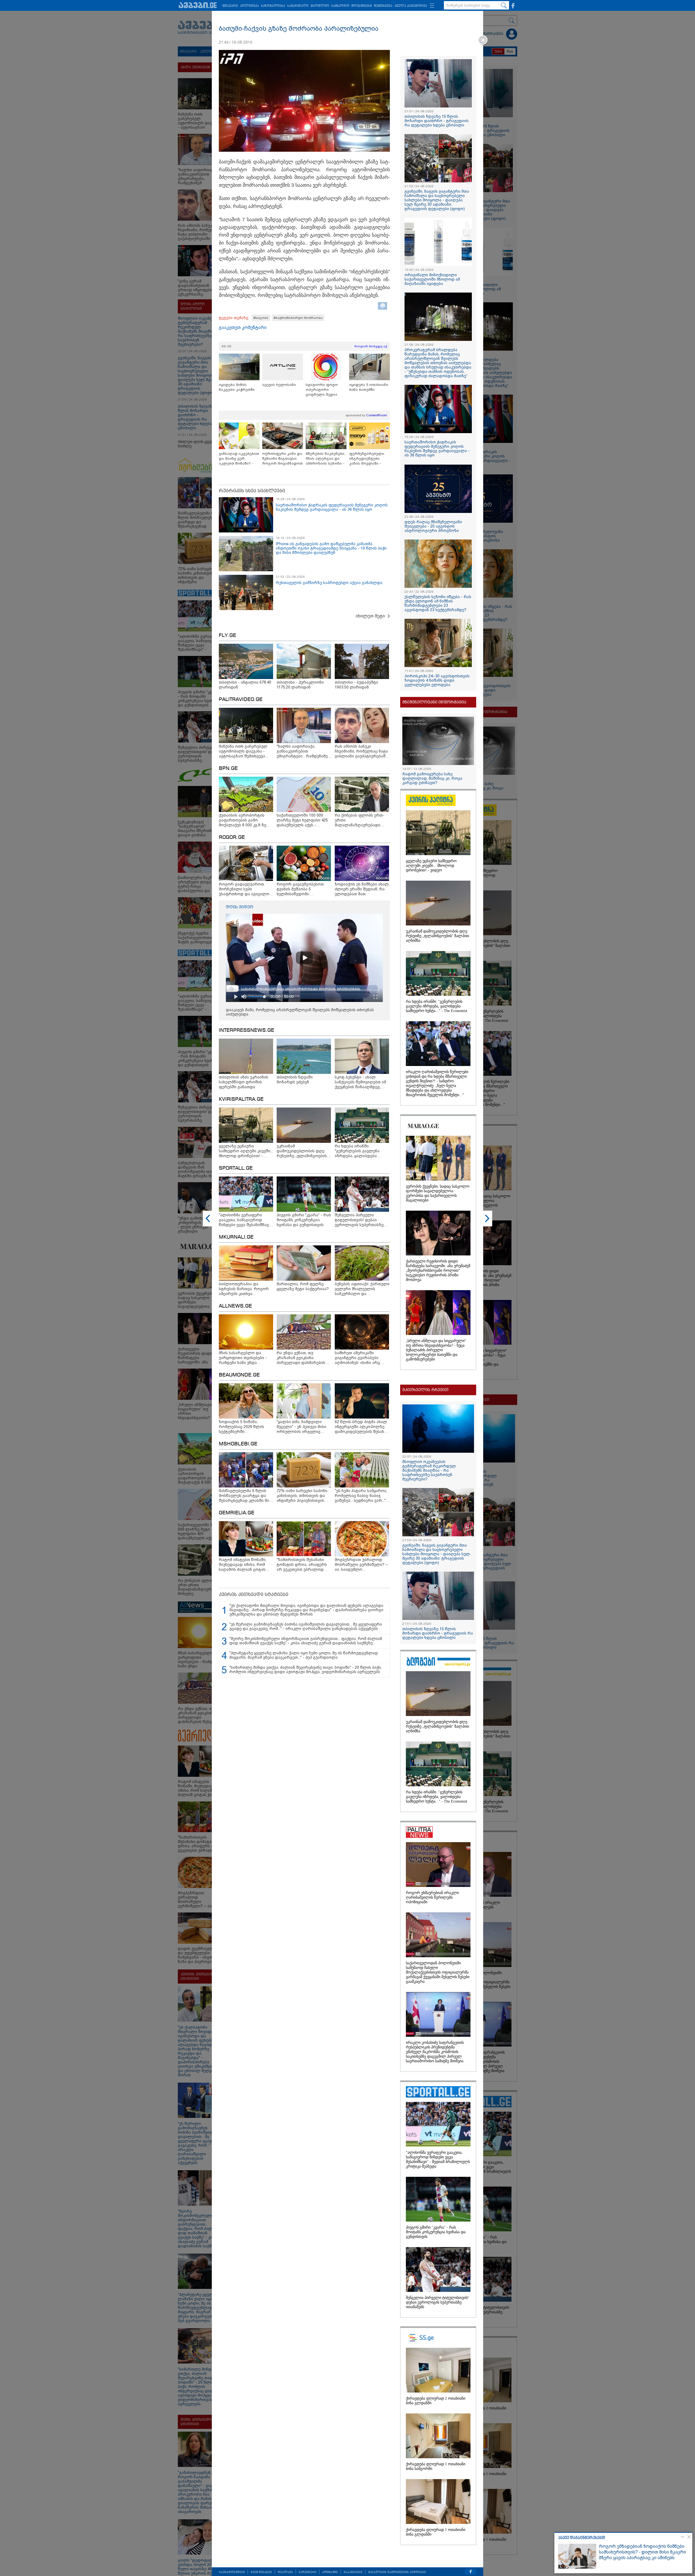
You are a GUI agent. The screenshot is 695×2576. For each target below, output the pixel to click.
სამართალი (298, 6)
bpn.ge (228, 769)
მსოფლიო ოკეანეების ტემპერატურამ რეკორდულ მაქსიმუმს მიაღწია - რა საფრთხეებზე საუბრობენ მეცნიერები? (429, 1470)
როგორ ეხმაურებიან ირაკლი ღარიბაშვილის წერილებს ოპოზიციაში (432, 1897)
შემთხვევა (383, 6)
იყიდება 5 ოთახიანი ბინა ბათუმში (369, 387)
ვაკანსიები (353, 2572)
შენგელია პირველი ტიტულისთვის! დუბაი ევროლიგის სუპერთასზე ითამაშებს (437, 2302)
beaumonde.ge (239, 1375)
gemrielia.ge (237, 1513)
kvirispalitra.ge (241, 1099)
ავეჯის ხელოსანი (279, 385)
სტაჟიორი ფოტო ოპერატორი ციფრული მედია (322, 390)
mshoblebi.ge (238, 1444)
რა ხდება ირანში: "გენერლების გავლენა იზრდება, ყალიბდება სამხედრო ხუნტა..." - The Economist (437, 1006)
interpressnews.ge (247, 1030)
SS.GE (227, 346)
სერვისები (307, 2572)
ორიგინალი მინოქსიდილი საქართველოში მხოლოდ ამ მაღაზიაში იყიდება (432, 279)
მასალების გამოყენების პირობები (397, 2572)
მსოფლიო (320, 6)
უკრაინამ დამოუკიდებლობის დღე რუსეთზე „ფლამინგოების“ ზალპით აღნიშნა (437, 936)
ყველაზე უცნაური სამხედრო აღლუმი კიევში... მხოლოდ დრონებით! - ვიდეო (431, 866)
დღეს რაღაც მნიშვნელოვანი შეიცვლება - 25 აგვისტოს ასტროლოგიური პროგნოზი (433, 526)
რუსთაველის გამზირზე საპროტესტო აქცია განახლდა (329, 583)
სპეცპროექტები (232, 2572)
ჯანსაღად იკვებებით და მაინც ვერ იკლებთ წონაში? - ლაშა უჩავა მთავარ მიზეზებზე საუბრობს (239, 459)
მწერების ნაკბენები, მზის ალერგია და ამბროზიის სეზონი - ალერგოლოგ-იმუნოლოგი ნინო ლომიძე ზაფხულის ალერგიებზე (325, 459)
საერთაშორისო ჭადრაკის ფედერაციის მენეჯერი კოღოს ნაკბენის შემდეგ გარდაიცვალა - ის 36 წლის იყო (332, 507)
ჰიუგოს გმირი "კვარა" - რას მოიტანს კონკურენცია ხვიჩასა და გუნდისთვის (436, 2232)
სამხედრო (340, 6)
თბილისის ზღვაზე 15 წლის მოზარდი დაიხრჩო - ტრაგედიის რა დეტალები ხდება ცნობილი (437, 121)
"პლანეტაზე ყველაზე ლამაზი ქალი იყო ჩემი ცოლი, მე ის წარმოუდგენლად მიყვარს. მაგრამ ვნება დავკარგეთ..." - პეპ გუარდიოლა (304, 1655)
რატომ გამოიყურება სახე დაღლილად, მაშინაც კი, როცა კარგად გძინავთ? (432, 778)
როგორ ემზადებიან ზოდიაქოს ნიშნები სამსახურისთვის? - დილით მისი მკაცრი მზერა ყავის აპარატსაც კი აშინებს (642, 2552)
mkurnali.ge (236, 1237)
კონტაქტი (330, 2572)
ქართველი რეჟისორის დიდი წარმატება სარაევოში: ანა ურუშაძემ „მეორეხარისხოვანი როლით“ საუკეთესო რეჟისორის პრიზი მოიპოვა (438, 1270)
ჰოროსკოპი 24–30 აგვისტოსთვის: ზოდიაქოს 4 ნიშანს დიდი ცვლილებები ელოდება (437, 680)
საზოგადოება (273, 6)
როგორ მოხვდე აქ (371, 346)
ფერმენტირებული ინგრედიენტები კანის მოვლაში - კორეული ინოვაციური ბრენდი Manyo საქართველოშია (369, 459)
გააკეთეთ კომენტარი (243, 327)
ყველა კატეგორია (411, 6)
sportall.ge (236, 1168)
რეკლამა (285, 2572)
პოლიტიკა (249, 6)
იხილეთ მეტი (370, 616)
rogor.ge (232, 837)
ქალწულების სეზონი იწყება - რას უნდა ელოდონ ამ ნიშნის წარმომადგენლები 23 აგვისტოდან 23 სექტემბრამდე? (438, 603)
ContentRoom (377, 415)
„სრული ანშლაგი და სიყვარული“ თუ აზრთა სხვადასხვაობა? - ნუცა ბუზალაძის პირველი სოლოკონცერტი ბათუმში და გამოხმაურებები (436, 1350)
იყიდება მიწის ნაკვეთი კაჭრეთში (237, 387)
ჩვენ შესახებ (261, 2572)
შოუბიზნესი (362, 6)
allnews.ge (235, 1306)
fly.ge (228, 636)
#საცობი (261, 318)
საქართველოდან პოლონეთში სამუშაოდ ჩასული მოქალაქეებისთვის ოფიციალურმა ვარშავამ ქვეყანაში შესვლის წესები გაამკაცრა (438, 1972)
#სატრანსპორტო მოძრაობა (298, 318)
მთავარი (230, 6)
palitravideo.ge (241, 700)
